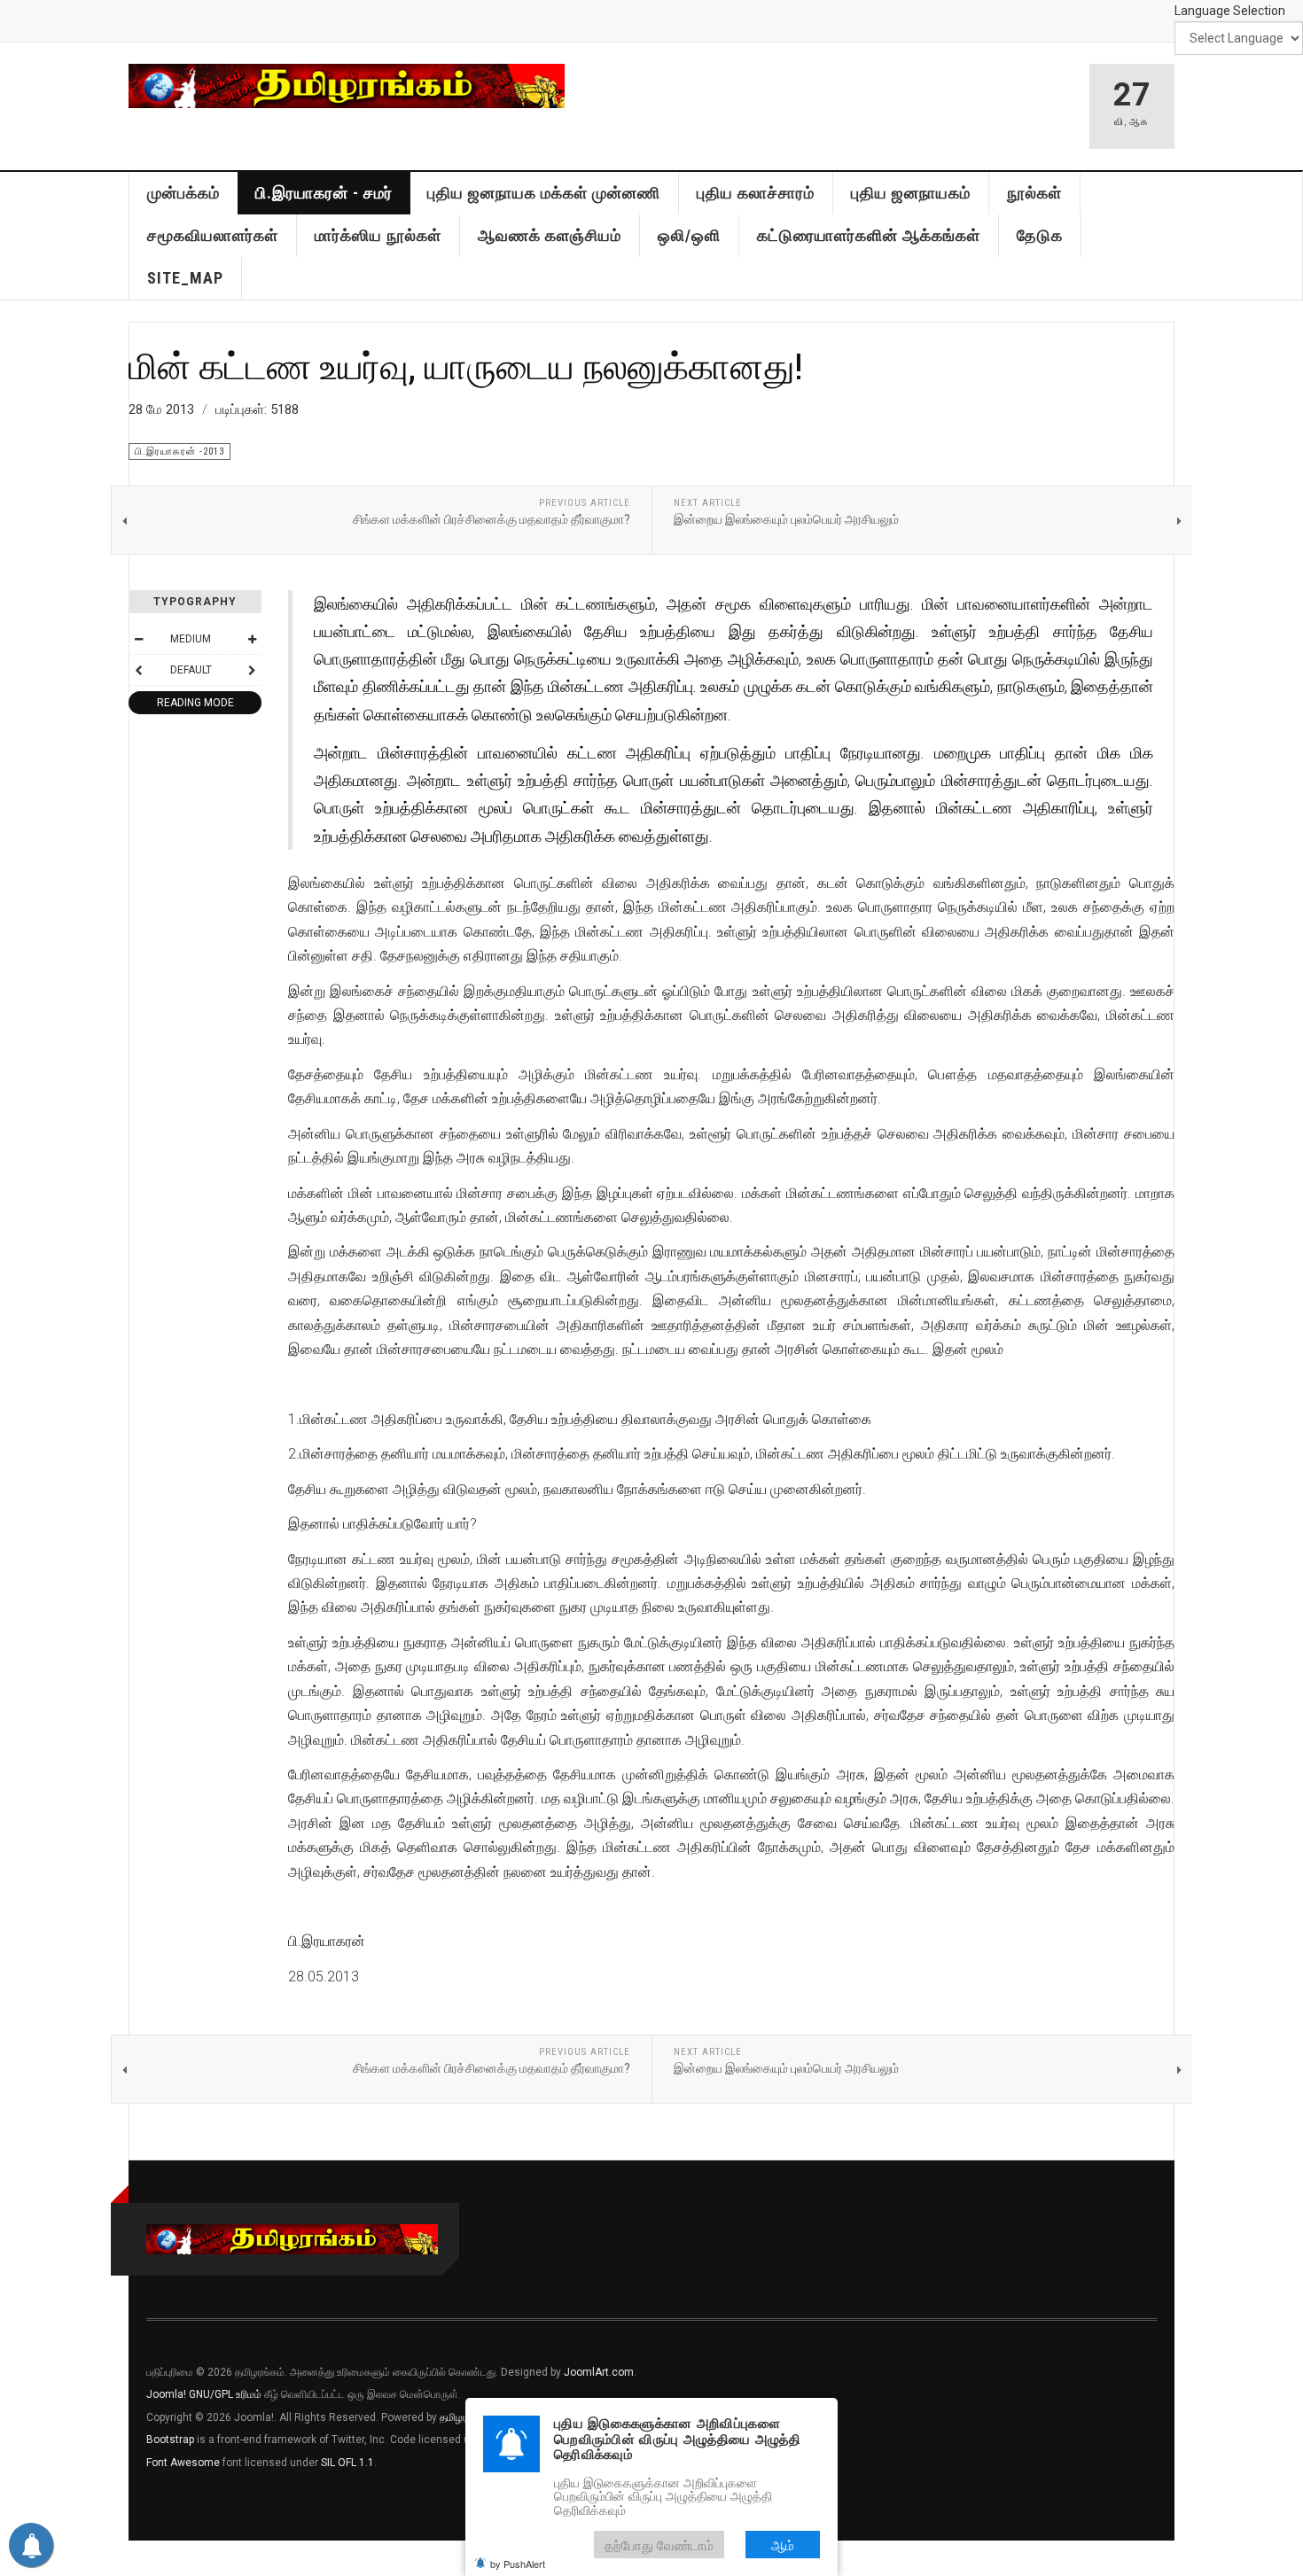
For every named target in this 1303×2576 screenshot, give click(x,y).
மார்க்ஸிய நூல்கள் (378, 235)
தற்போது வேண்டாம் (659, 2545)
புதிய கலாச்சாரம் (756, 193)
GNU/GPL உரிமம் (225, 2394)
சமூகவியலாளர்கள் (213, 235)
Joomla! (166, 2394)
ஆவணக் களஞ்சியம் (550, 235)
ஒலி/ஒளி (689, 235)
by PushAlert (518, 2564)
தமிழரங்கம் (464, 2417)
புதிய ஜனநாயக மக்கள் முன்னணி (544, 193)
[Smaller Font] (138, 639)
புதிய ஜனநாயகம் (911, 193)
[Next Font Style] (252, 670)
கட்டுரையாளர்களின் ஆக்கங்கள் (869, 235)
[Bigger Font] (252, 639)
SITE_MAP (185, 278)
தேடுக (1040, 235)
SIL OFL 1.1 (347, 2463)
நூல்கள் (1034, 193)
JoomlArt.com (599, 2372)
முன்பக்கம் (183, 193)
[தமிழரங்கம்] (347, 86)
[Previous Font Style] (138, 670)
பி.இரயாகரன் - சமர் (324, 193)
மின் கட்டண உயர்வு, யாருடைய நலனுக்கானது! (466, 365)
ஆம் (783, 2545)
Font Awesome (183, 2463)
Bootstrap (170, 2440)
